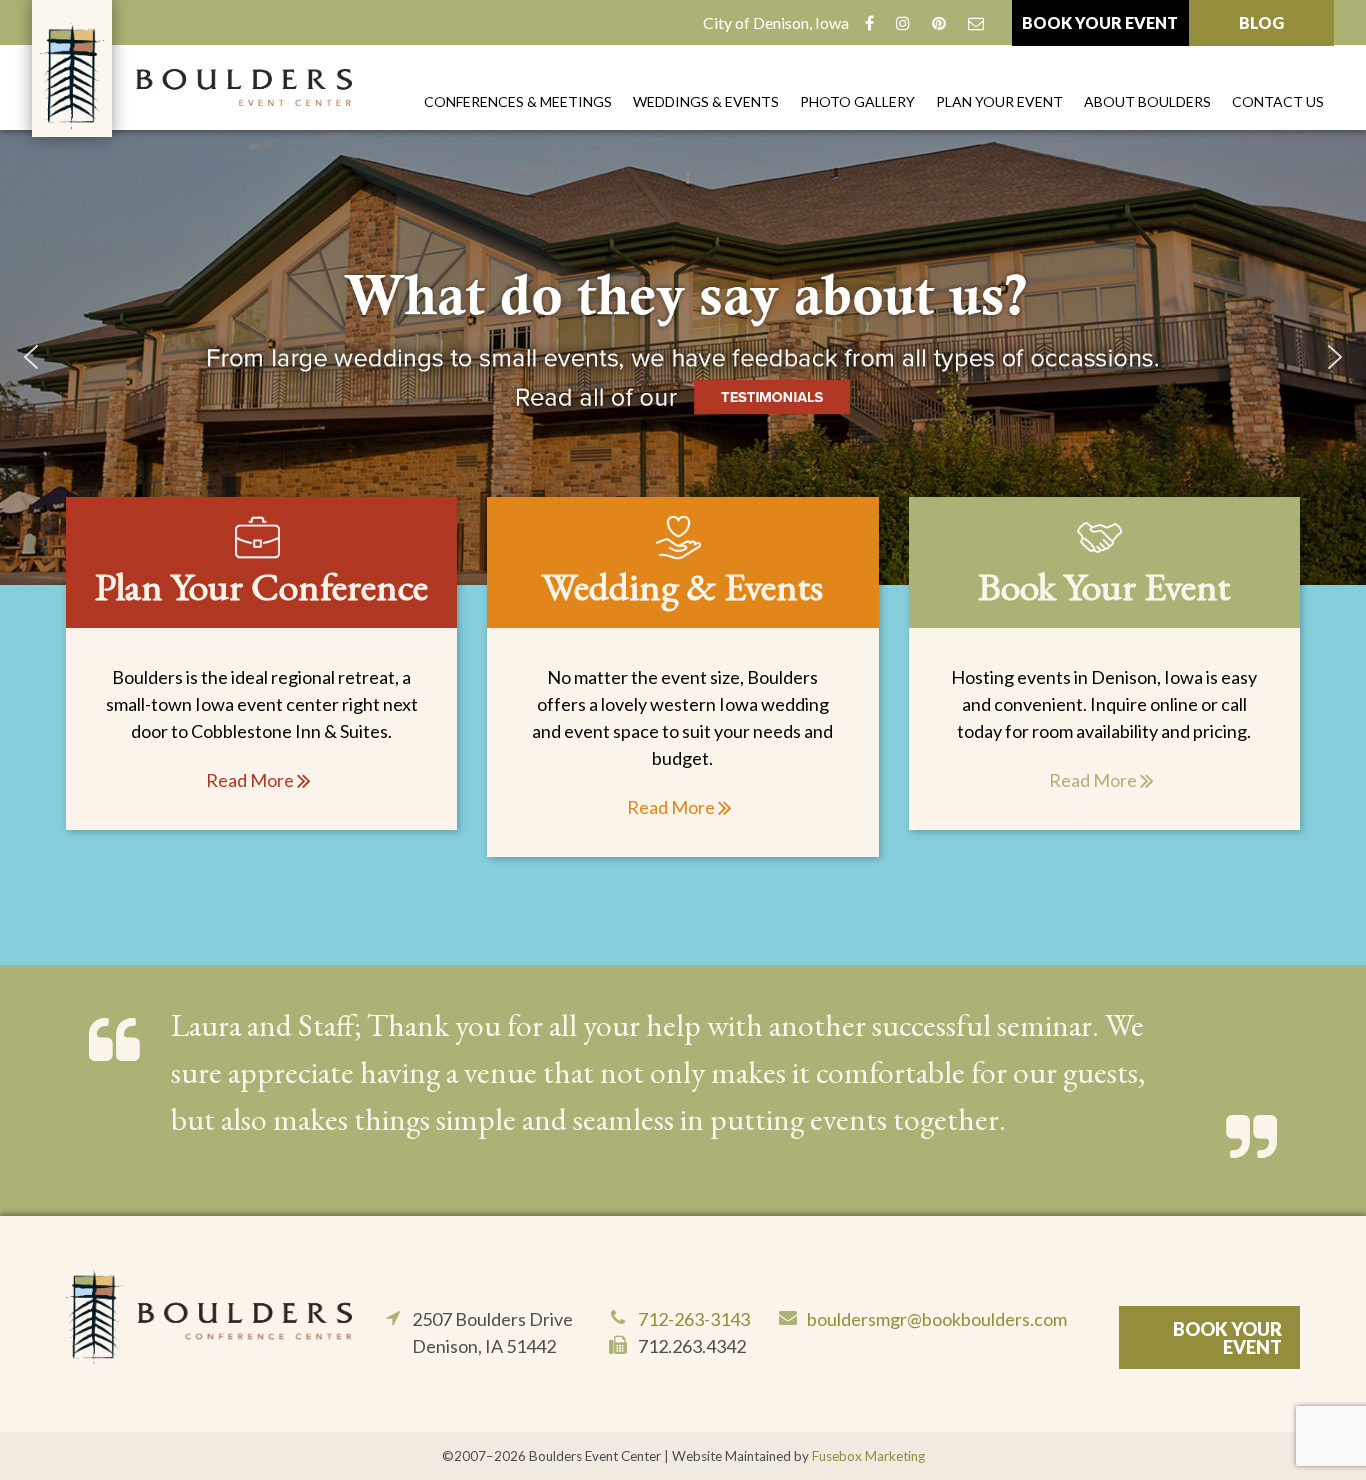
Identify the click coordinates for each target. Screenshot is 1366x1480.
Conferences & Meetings (518, 101)
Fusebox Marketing (868, 1456)
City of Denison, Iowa (776, 22)
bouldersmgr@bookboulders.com (937, 1319)
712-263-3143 (694, 1319)
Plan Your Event (999, 101)
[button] (683, 357)
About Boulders (1147, 101)
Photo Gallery (857, 101)
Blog (1261, 22)
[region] (683, 357)
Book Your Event (1100, 22)
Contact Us (1278, 101)
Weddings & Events (706, 101)
